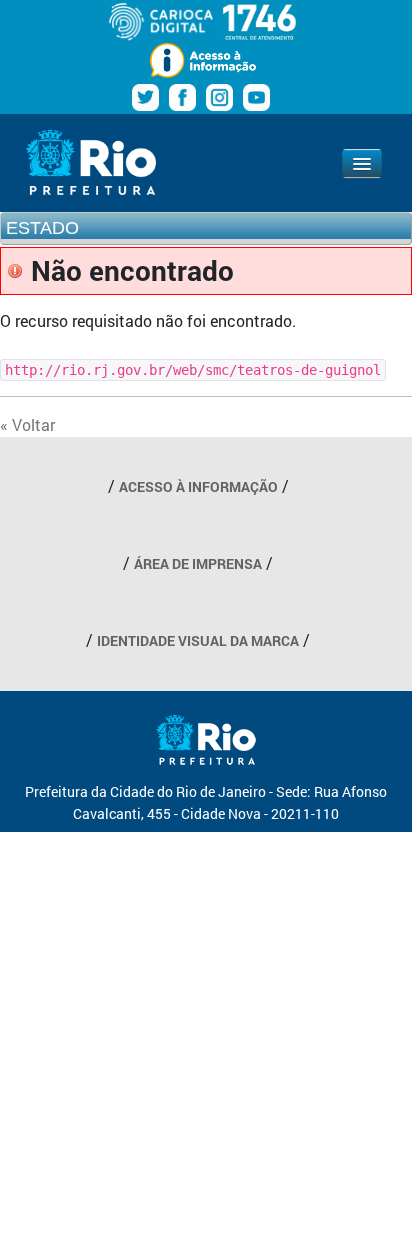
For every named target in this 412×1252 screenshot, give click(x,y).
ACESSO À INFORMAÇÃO (198, 486)
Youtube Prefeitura (256, 97)
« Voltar (27, 424)
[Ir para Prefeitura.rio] (91, 162)
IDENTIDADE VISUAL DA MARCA (198, 640)
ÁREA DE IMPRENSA (198, 563)
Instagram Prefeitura (219, 97)
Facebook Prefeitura (182, 97)
